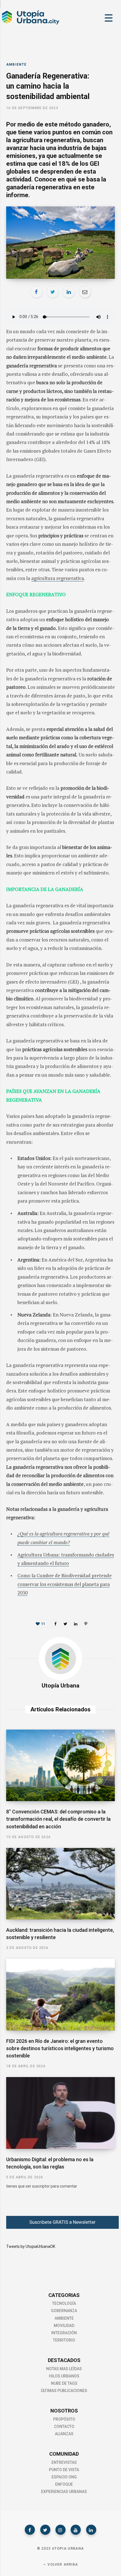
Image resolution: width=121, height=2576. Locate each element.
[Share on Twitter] (53, 292)
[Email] (85, 292)
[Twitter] (45, 2530)
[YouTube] (76, 2530)
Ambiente (16, 65)
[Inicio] (30, 24)
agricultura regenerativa (58, 578)
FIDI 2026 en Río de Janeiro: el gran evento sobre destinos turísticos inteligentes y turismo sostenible (60, 2048)
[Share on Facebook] (36, 292)
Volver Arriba (62, 2565)
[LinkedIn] (69, 292)
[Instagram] (60, 2530)
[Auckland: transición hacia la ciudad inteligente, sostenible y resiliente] (60, 1884)
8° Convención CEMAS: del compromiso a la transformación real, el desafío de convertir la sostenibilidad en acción (58, 1819)
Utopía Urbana (60, 1686)
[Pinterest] (86, 1624)
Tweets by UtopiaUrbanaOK (31, 2246)
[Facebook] (30, 2530)
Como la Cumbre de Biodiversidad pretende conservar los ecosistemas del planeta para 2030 (65, 1584)
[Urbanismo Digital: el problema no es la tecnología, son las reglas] (60, 2113)
